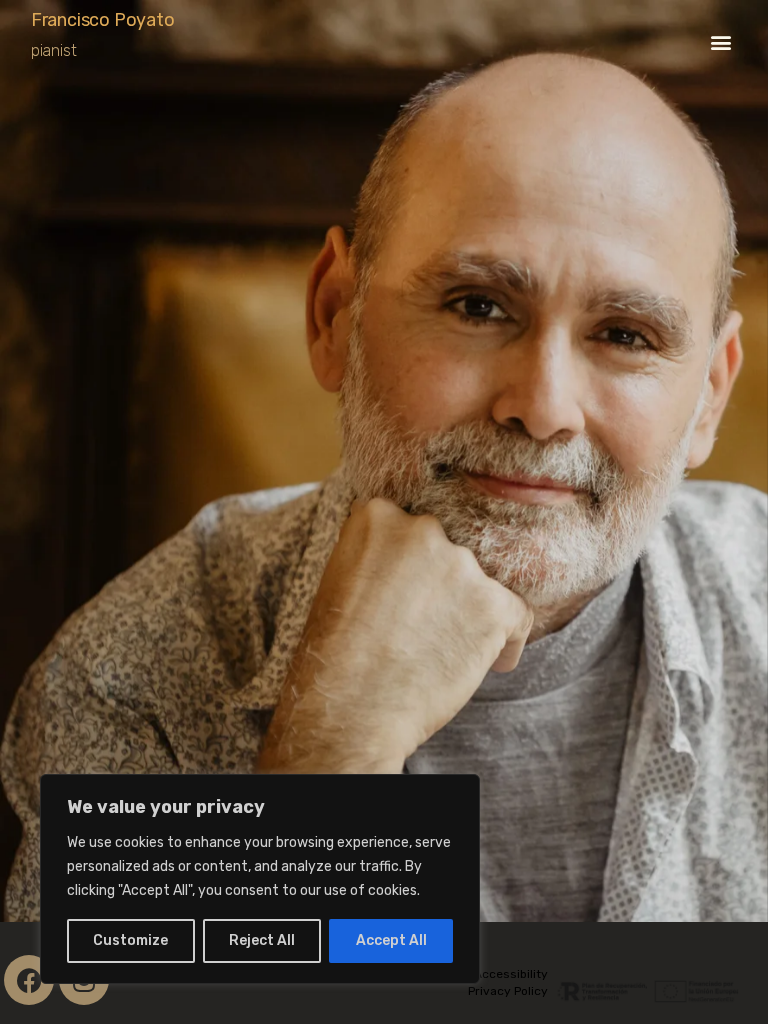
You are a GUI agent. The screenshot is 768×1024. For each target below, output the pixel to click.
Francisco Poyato (103, 20)
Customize (130, 940)
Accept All (391, 940)
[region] (260, 879)
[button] (720, 41)
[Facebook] (29, 980)
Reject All (262, 940)
